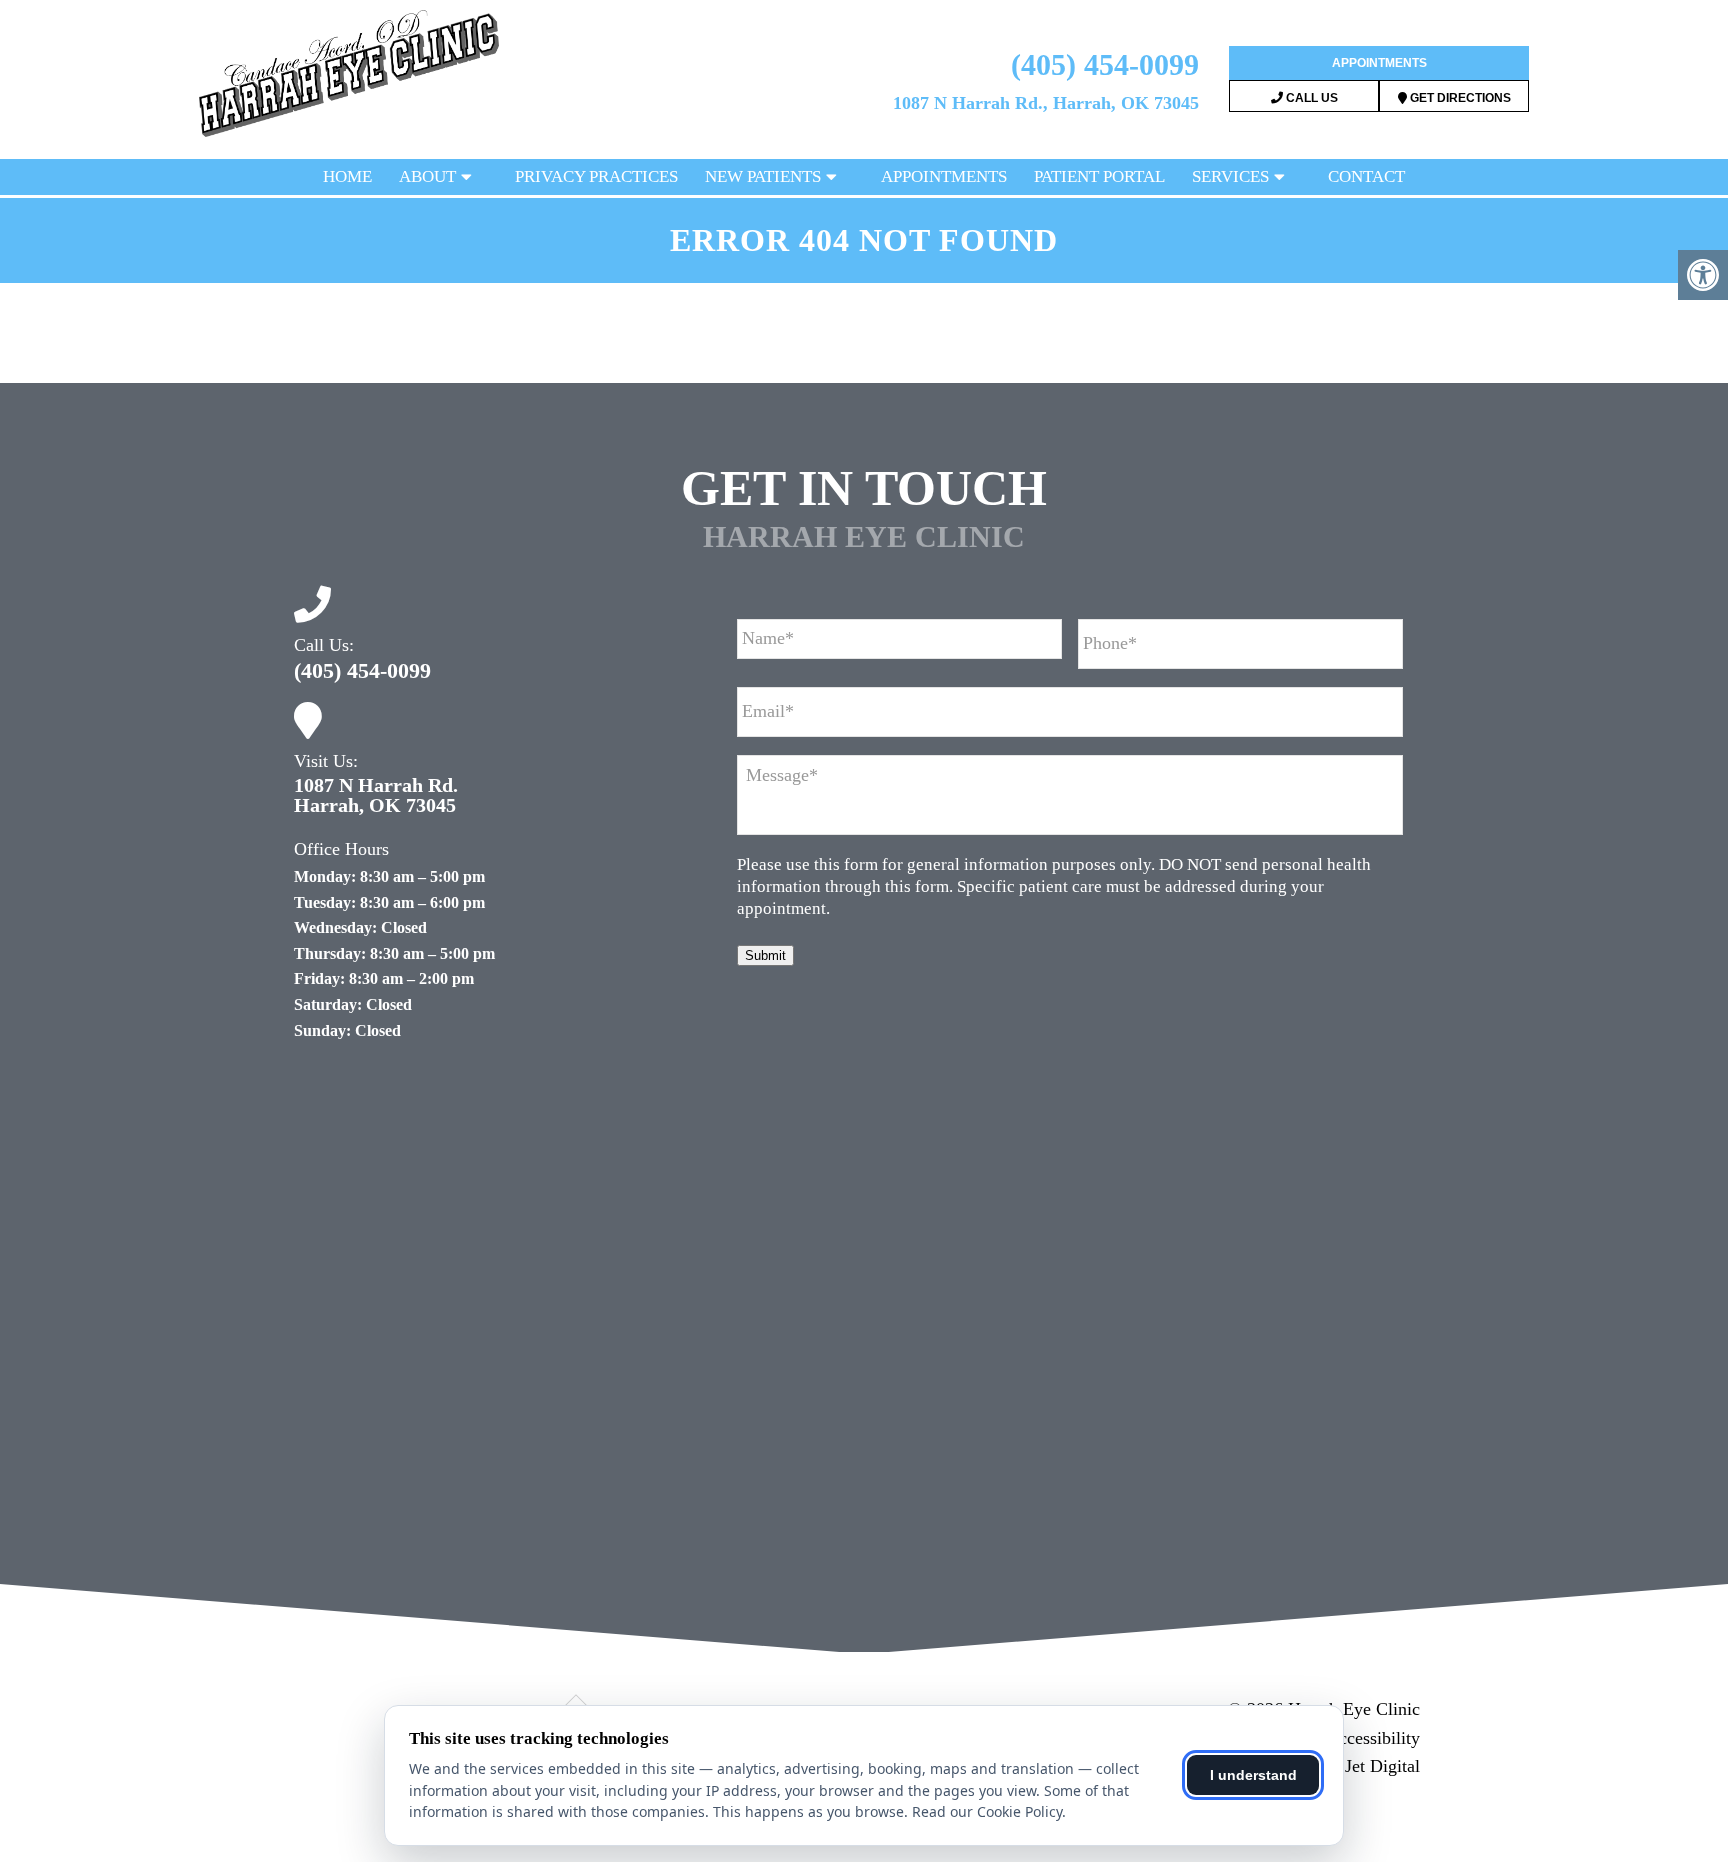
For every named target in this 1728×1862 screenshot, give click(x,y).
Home (347, 176)
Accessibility (1373, 1738)
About (427, 176)
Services (1230, 176)
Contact (1366, 176)
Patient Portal (1099, 176)
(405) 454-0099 (1105, 64)
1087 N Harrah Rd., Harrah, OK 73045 (1046, 103)
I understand (1253, 1775)
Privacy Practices (596, 176)
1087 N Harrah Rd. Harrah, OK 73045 (376, 795)
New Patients (763, 176)
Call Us (1310, 98)
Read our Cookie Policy (987, 1811)
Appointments (1379, 63)
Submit (765, 955)
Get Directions (1459, 98)
